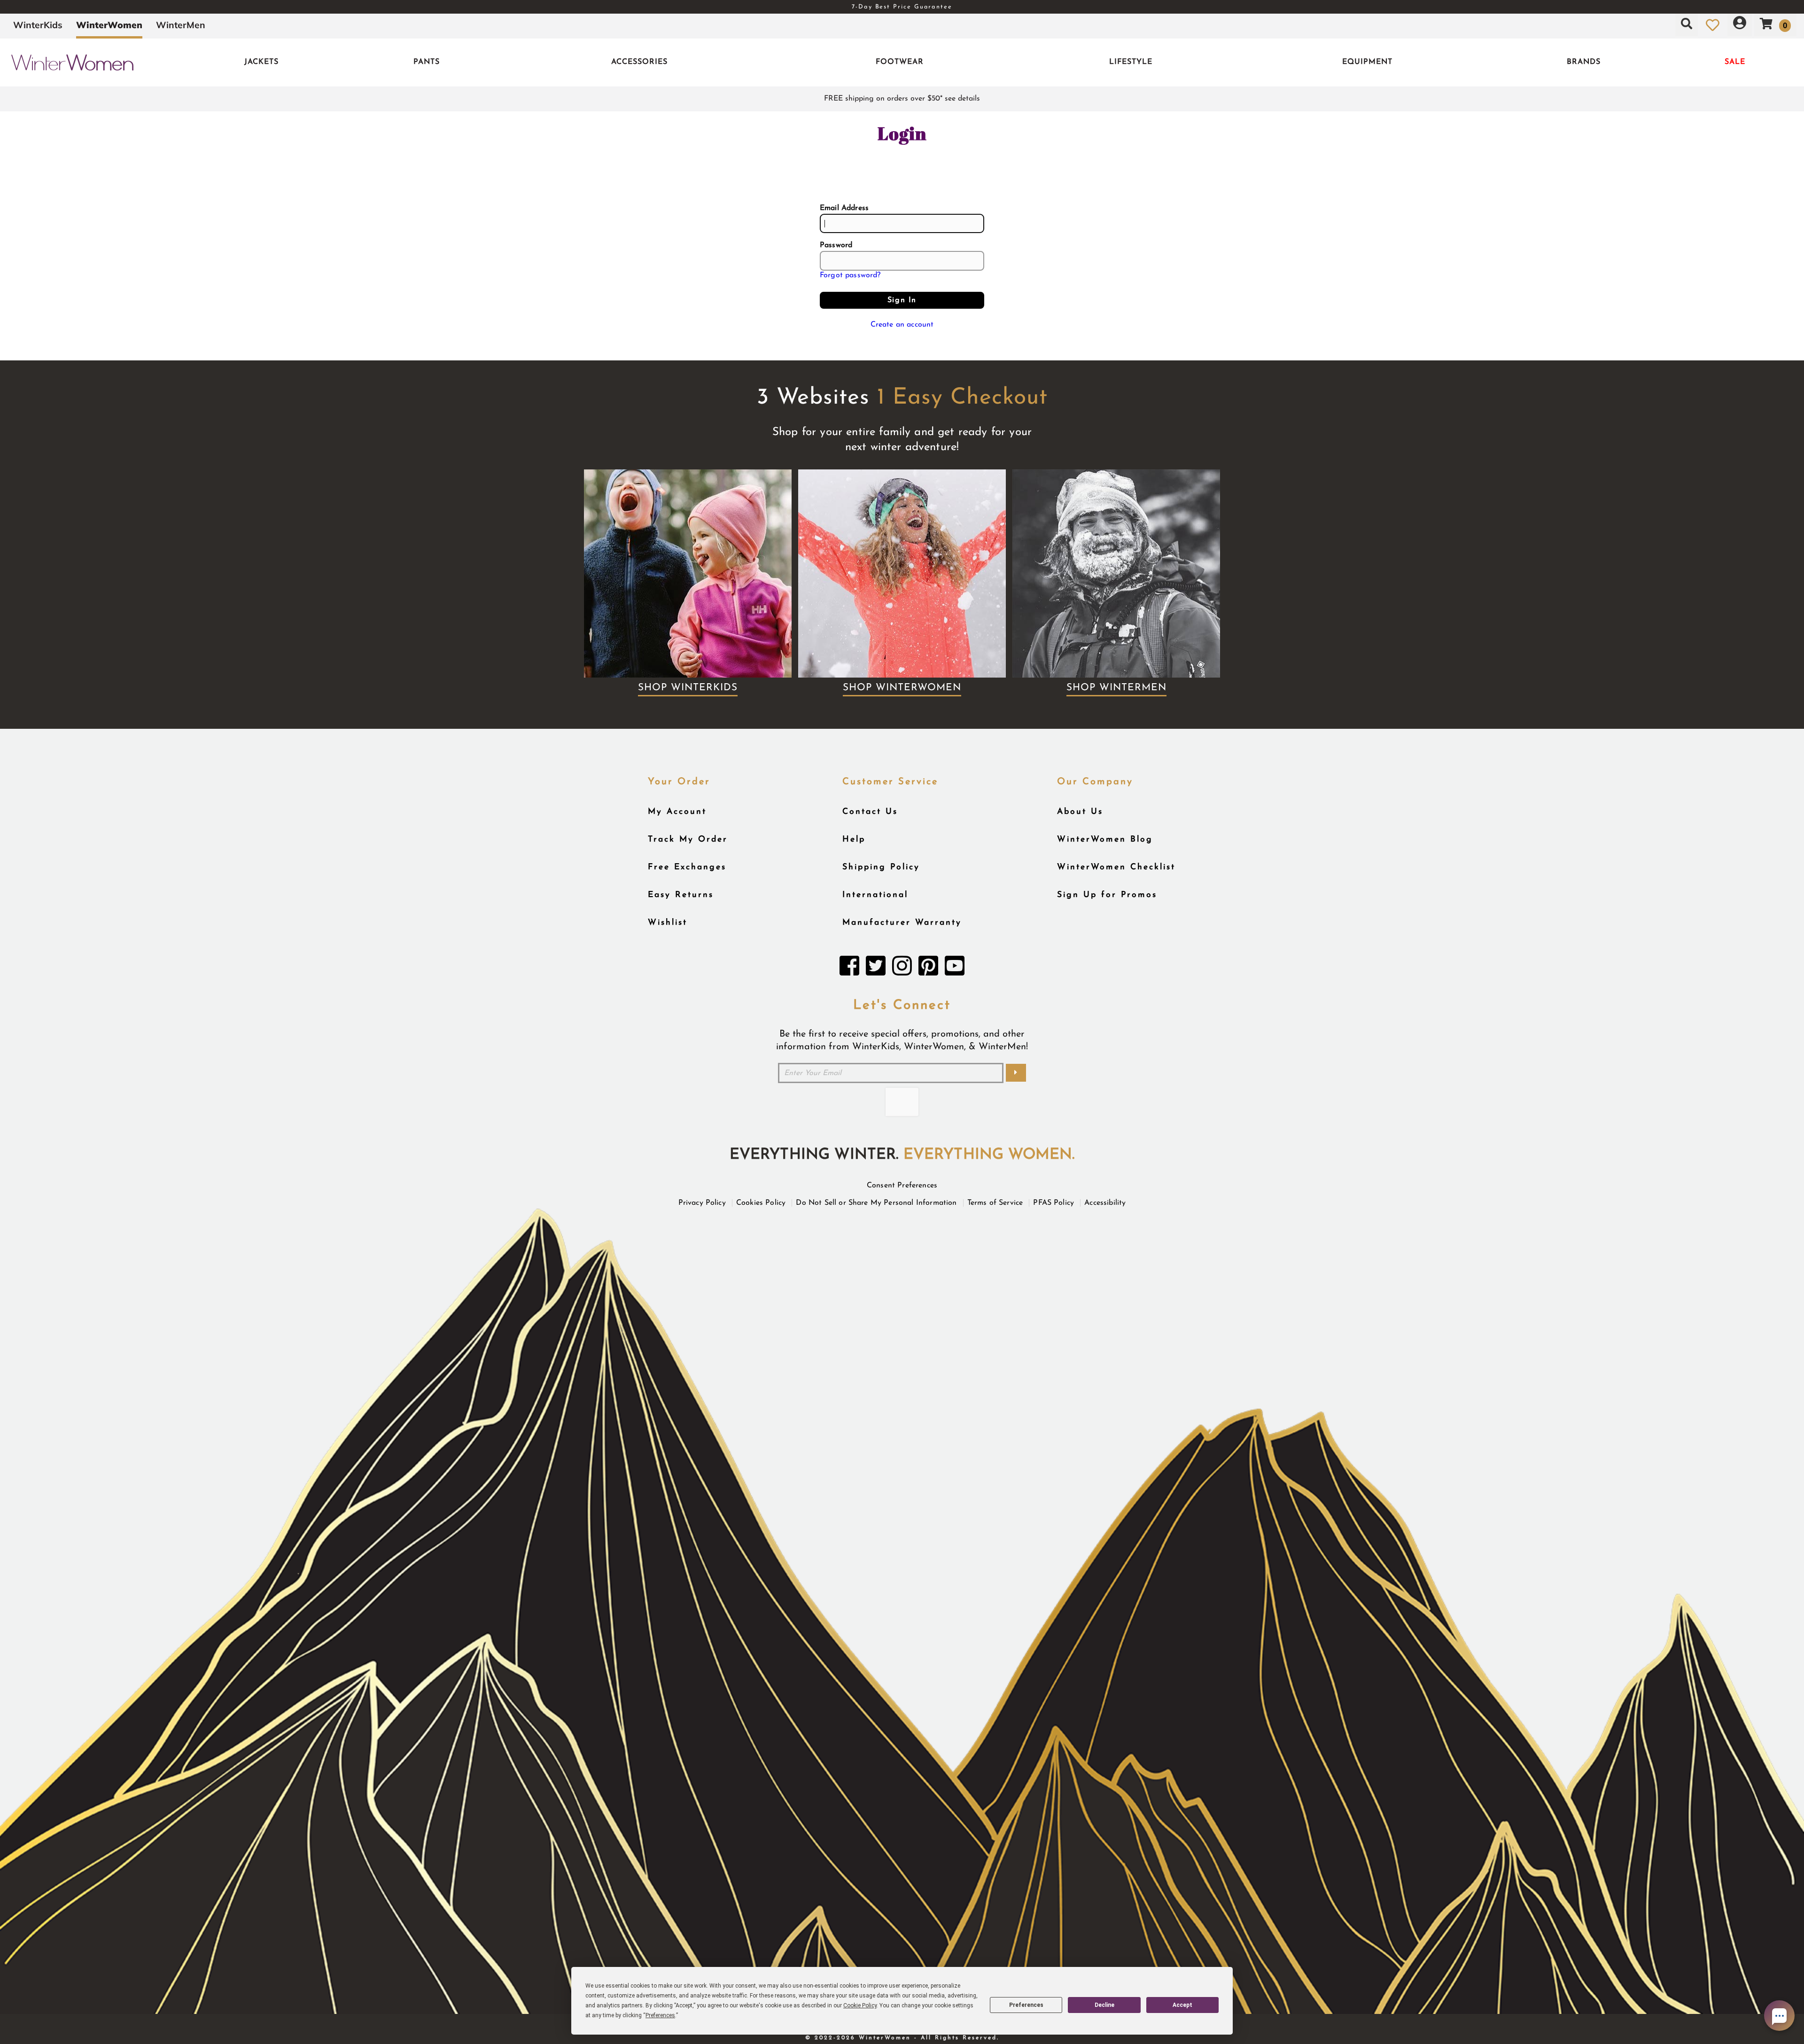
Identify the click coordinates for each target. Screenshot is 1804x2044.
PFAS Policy (1054, 1203)
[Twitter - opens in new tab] (876, 968)
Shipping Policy (881, 867)
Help (854, 839)
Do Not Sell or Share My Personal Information (876, 1203)
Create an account (902, 325)
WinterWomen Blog (1105, 839)
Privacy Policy (702, 1203)
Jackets (261, 62)
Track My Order (688, 839)
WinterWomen (109, 25)
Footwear (900, 62)
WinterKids (38, 25)
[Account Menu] (1740, 25)
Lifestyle (1131, 62)
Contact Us (870, 812)
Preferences (1026, 2005)
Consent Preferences (902, 1186)
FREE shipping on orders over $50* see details (902, 99)
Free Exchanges (687, 867)
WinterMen (181, 25)
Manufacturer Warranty (902, 923)
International (875, 895)
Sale (1735, 62)
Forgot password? (850, 275)
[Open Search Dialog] (1687, 25)
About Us (1080, 812)
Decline (1104, 2005)
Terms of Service (995, 1203)
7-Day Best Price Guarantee (902, 7)
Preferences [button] (660, 2015)
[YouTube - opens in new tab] (955, 968)
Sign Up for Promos (1107, 895)
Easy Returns (681, 895)
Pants (427, 62)
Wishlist (668, 923)
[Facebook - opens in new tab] (849, 968)
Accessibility (1105, 1203)
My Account (677, 812)
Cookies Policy (761, 1203)
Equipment (1367, 62)
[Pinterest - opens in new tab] (928, 968)
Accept (1182, 2005)
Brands (1584, 62)
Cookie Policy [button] (860, 2005)
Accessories (639, 62)
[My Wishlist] (1713, 25)
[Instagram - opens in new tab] (902, 968)
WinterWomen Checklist (1116, 867)
